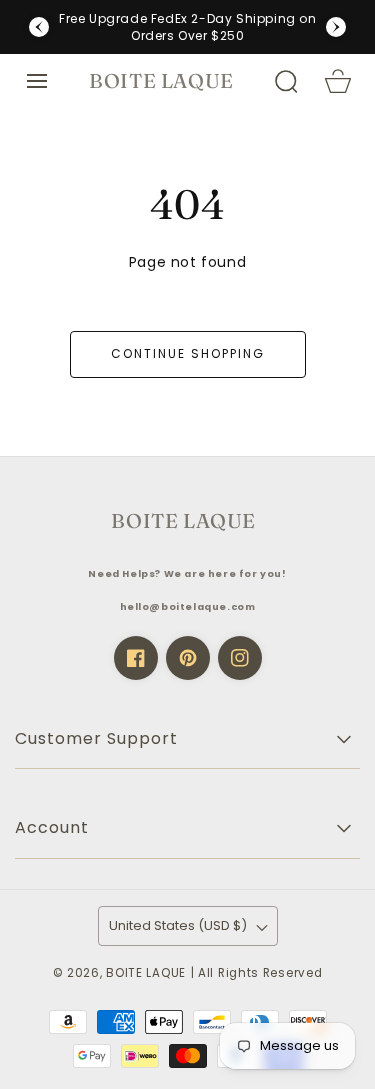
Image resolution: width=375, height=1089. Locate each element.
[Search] (286, 81)
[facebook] (136, 658)
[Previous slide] (39, 27)
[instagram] (240, 658)
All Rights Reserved (260, 973)
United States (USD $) (178, 925)
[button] (37, 81)
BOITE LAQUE (146, 973)
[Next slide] (336, 27)
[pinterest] (188, 658)
